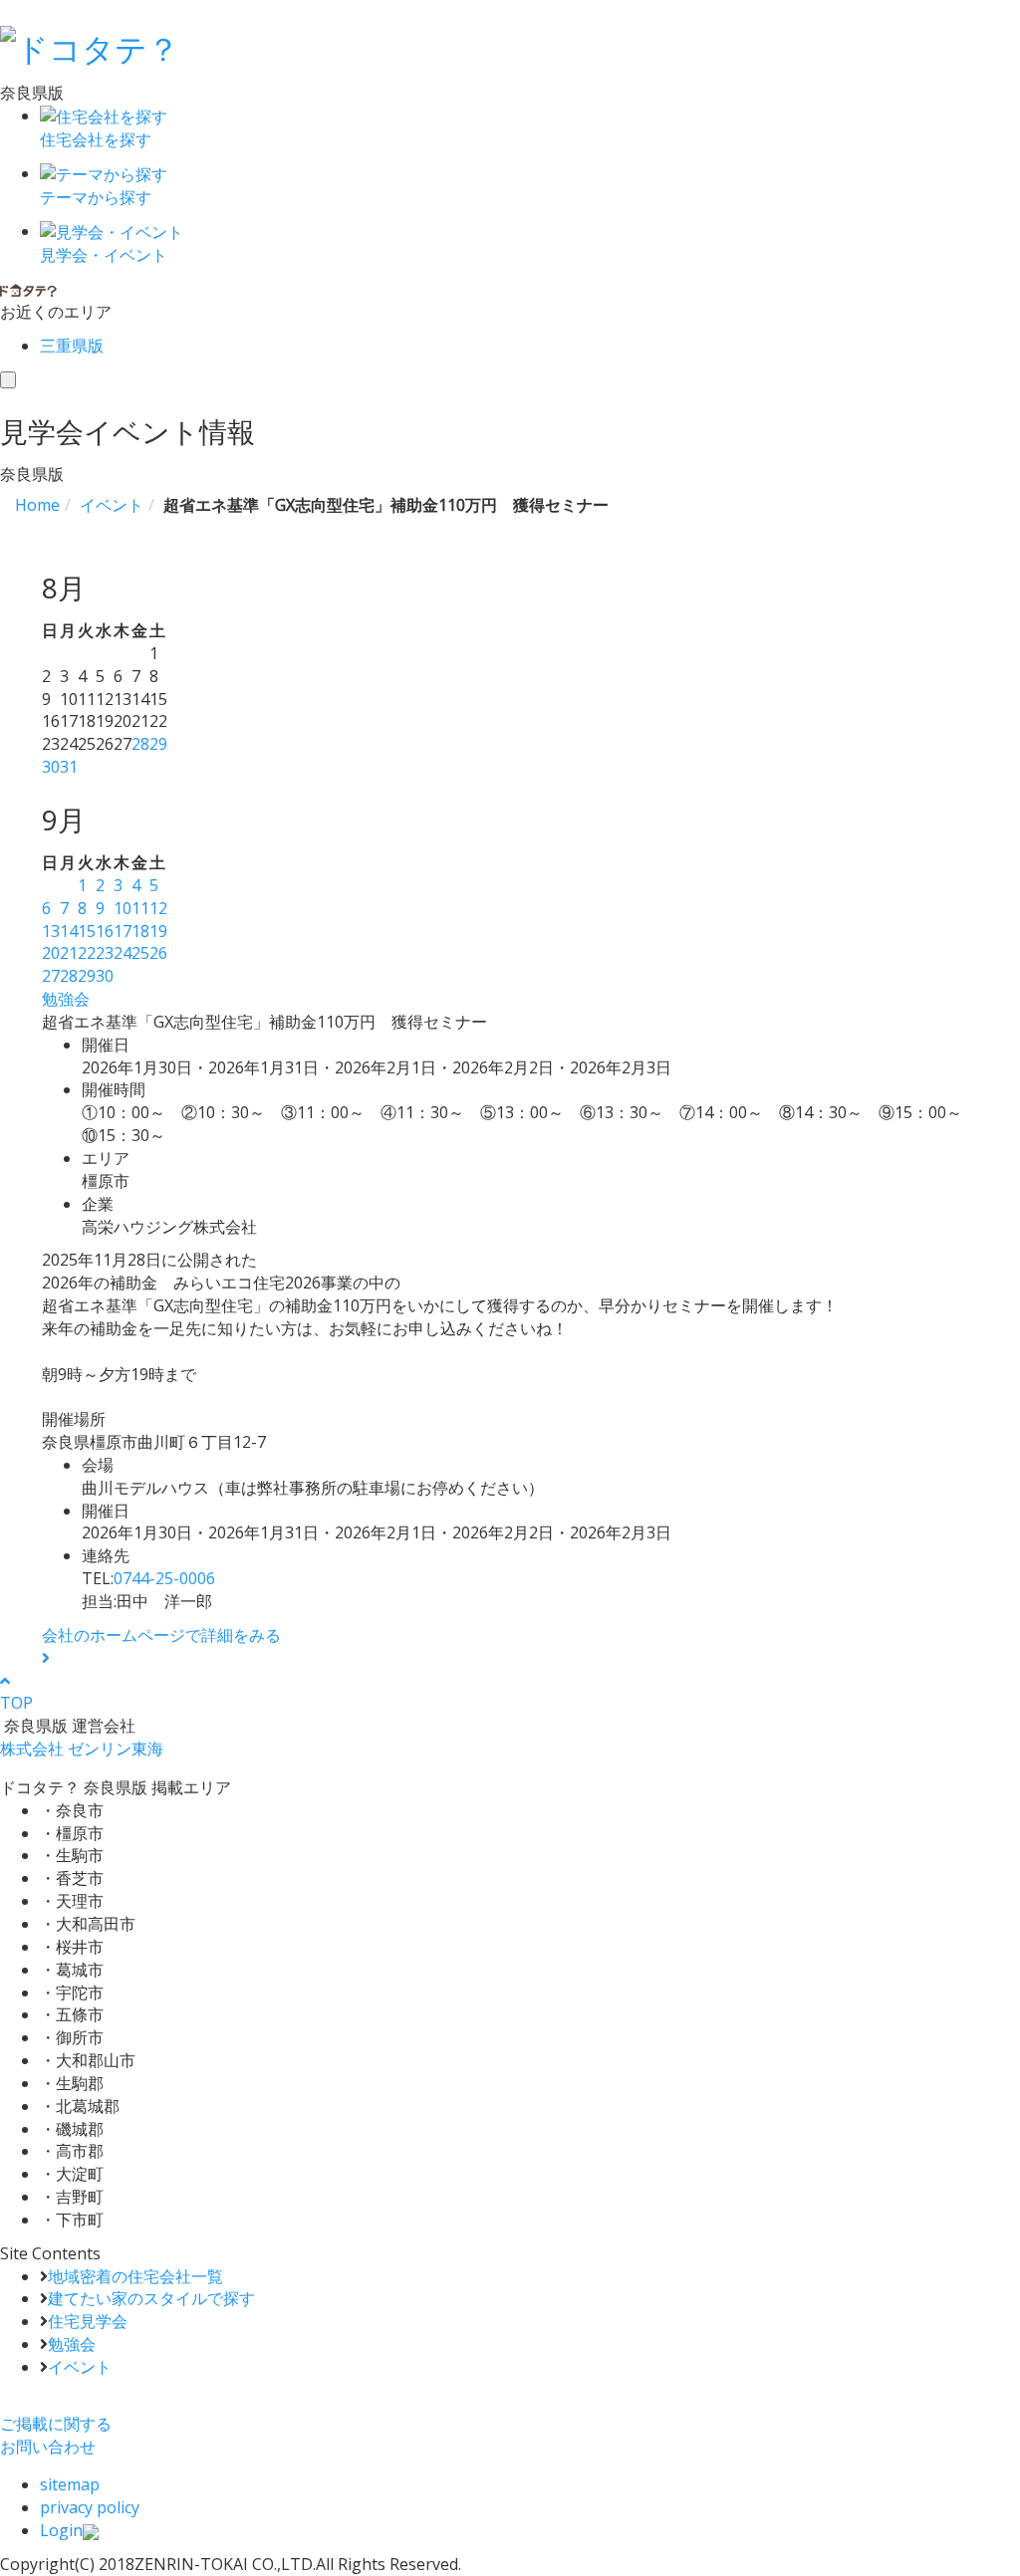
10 (123, 908)
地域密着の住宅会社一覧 (135, 2276)
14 (69, 931)
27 (51, 976)
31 (69, 767)
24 (123, 953)
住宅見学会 (88, 2321)
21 (69, 953)
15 (87, 931)
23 (105, 953)
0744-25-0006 (164, 1578)
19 (158, 931)
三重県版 (72, 346)
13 (51, 931)
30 (51, 767)
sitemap (70, 2484)
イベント (80, 2367)
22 (87, 953)
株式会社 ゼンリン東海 (82, 1749)
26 (158, 953)
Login (61, 2530)
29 (158, 744)
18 (140, 931)
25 (140, 953)
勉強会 (66, 999)
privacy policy (90, 2507)
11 (140, 908)
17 (123, 931)
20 (51, 953)
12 (158, 908)
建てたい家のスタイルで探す (151, 2298)
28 (140, 744)
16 (105, 931)
